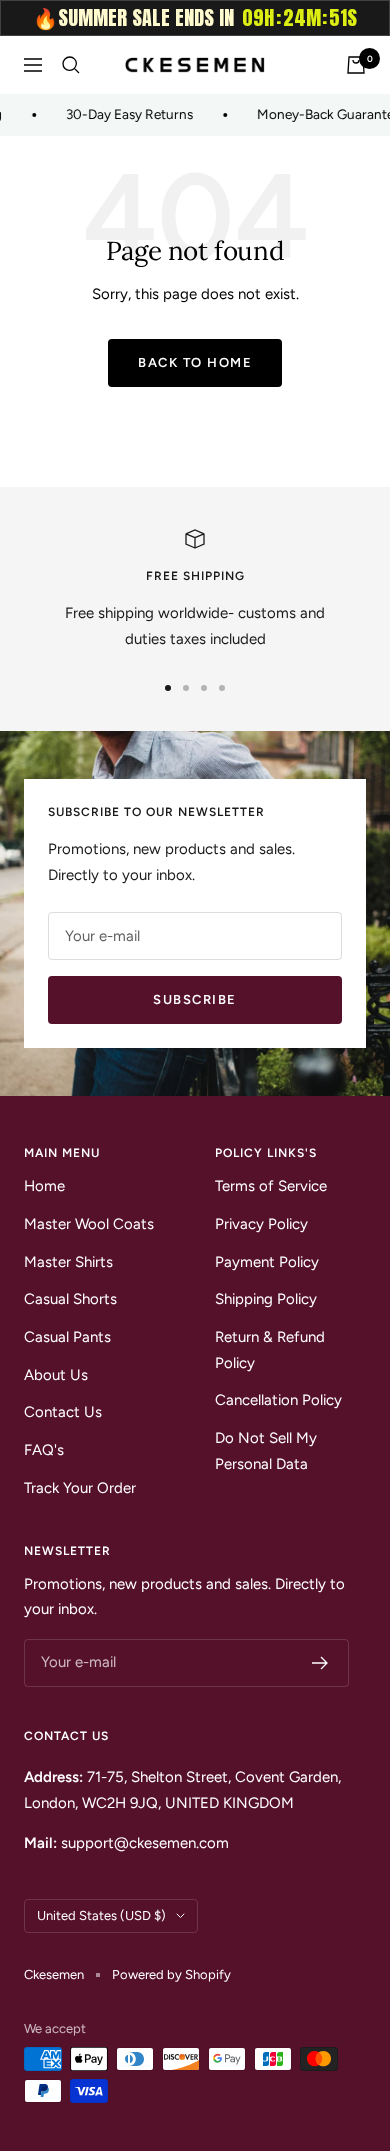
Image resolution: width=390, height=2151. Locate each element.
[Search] (71, 65)
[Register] (320, 1663)
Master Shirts (68, 1262)
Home (44, 1186)
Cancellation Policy (278, 1400)
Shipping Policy (266, 1299)
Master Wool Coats (89, 1224)
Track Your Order (80, 1488)
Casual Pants (67, 1337)
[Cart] (356, 65)
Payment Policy (267, 1262)
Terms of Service (271, 1186)
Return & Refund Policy (270, 1350)
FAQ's (44, 1450)
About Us (56, 1375)
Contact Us (63, 1412)
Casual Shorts (70, 1299)
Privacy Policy (261, 1224)
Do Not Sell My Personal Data (266, 1451)
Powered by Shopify (171, 1974)
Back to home (195, 362)
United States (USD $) (101, 1915)
